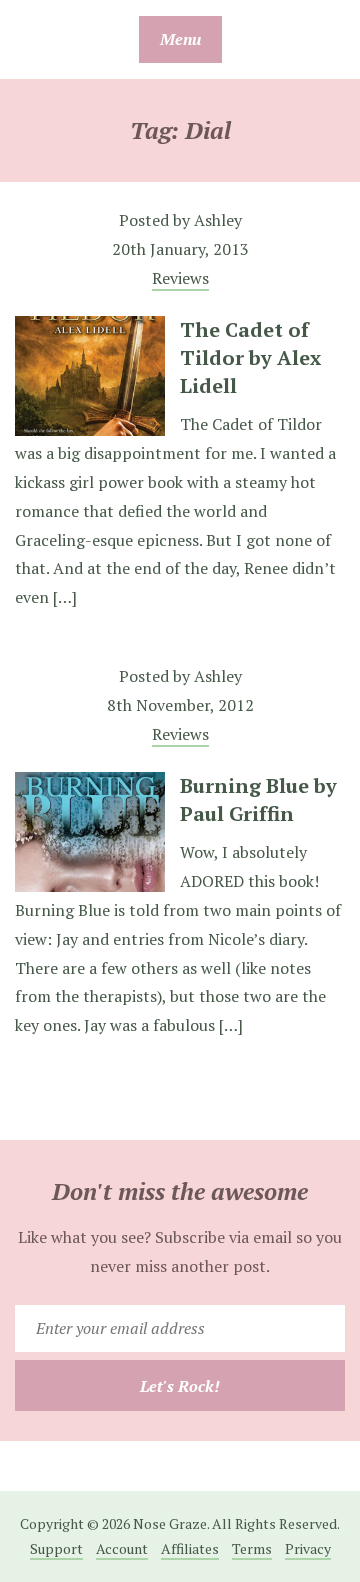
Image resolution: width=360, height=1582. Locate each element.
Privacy (308, 1548)
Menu (180, 39)
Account (122, 1548)
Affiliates (190, 1548)
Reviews (180, 278)
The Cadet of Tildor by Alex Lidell (250, 357)
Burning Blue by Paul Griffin (258, 799)
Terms (252, 1548)
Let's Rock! (180, 1386)
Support (56, 1548)
